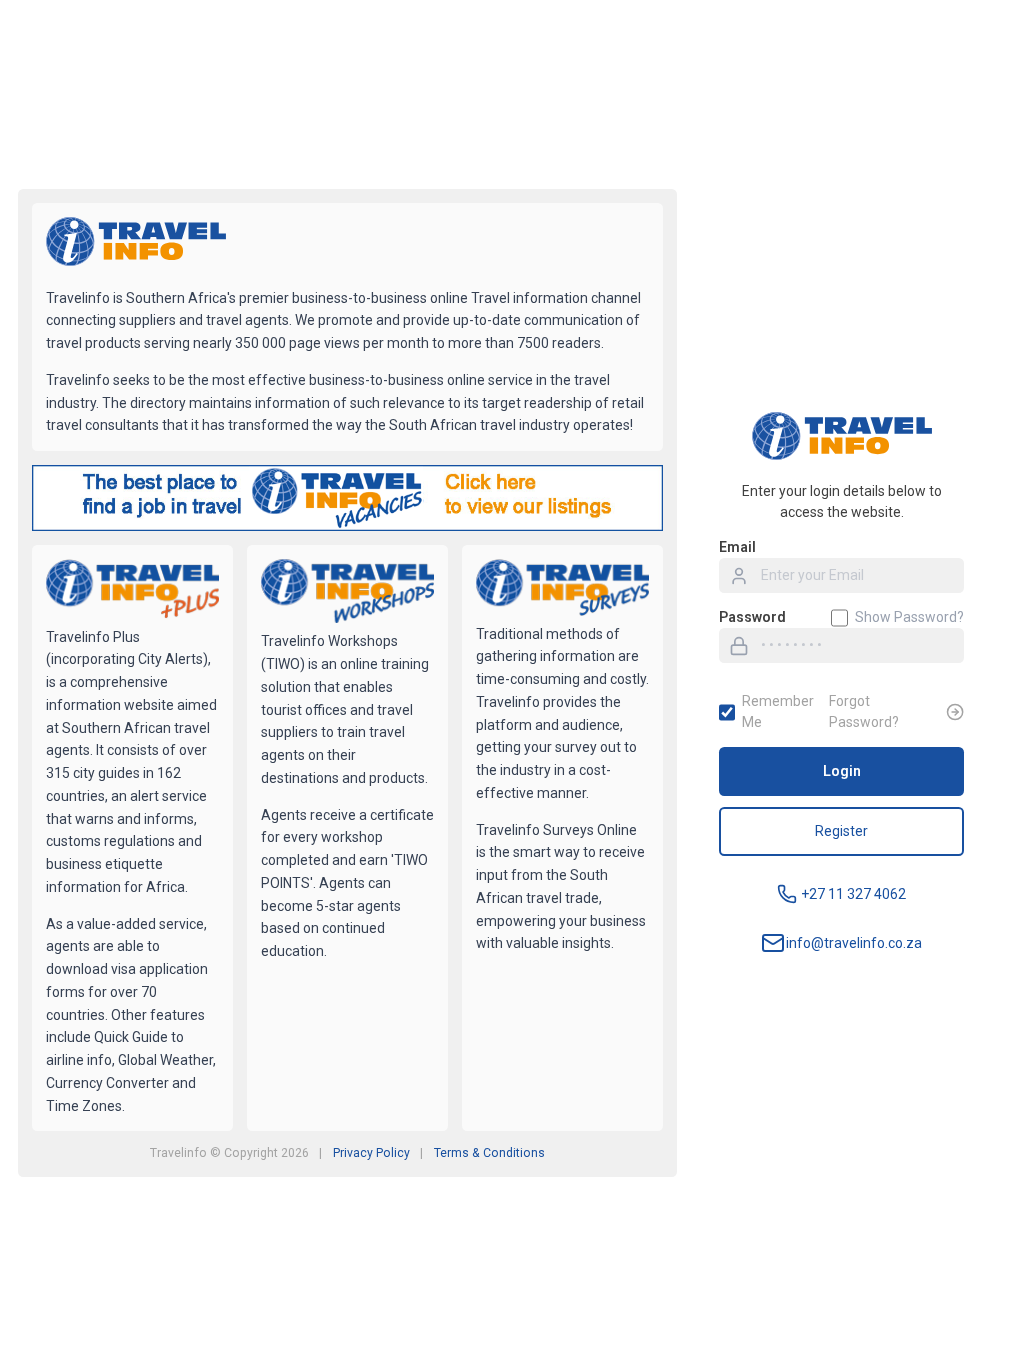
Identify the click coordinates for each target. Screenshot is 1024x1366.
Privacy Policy (371, 1153)
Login (842, 771)
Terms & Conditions (489, 1153)
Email (737, 547)
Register (841, 831)
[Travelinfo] (136, 244)
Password (752, 617)
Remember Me (778, 711)
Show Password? (909, 617)
